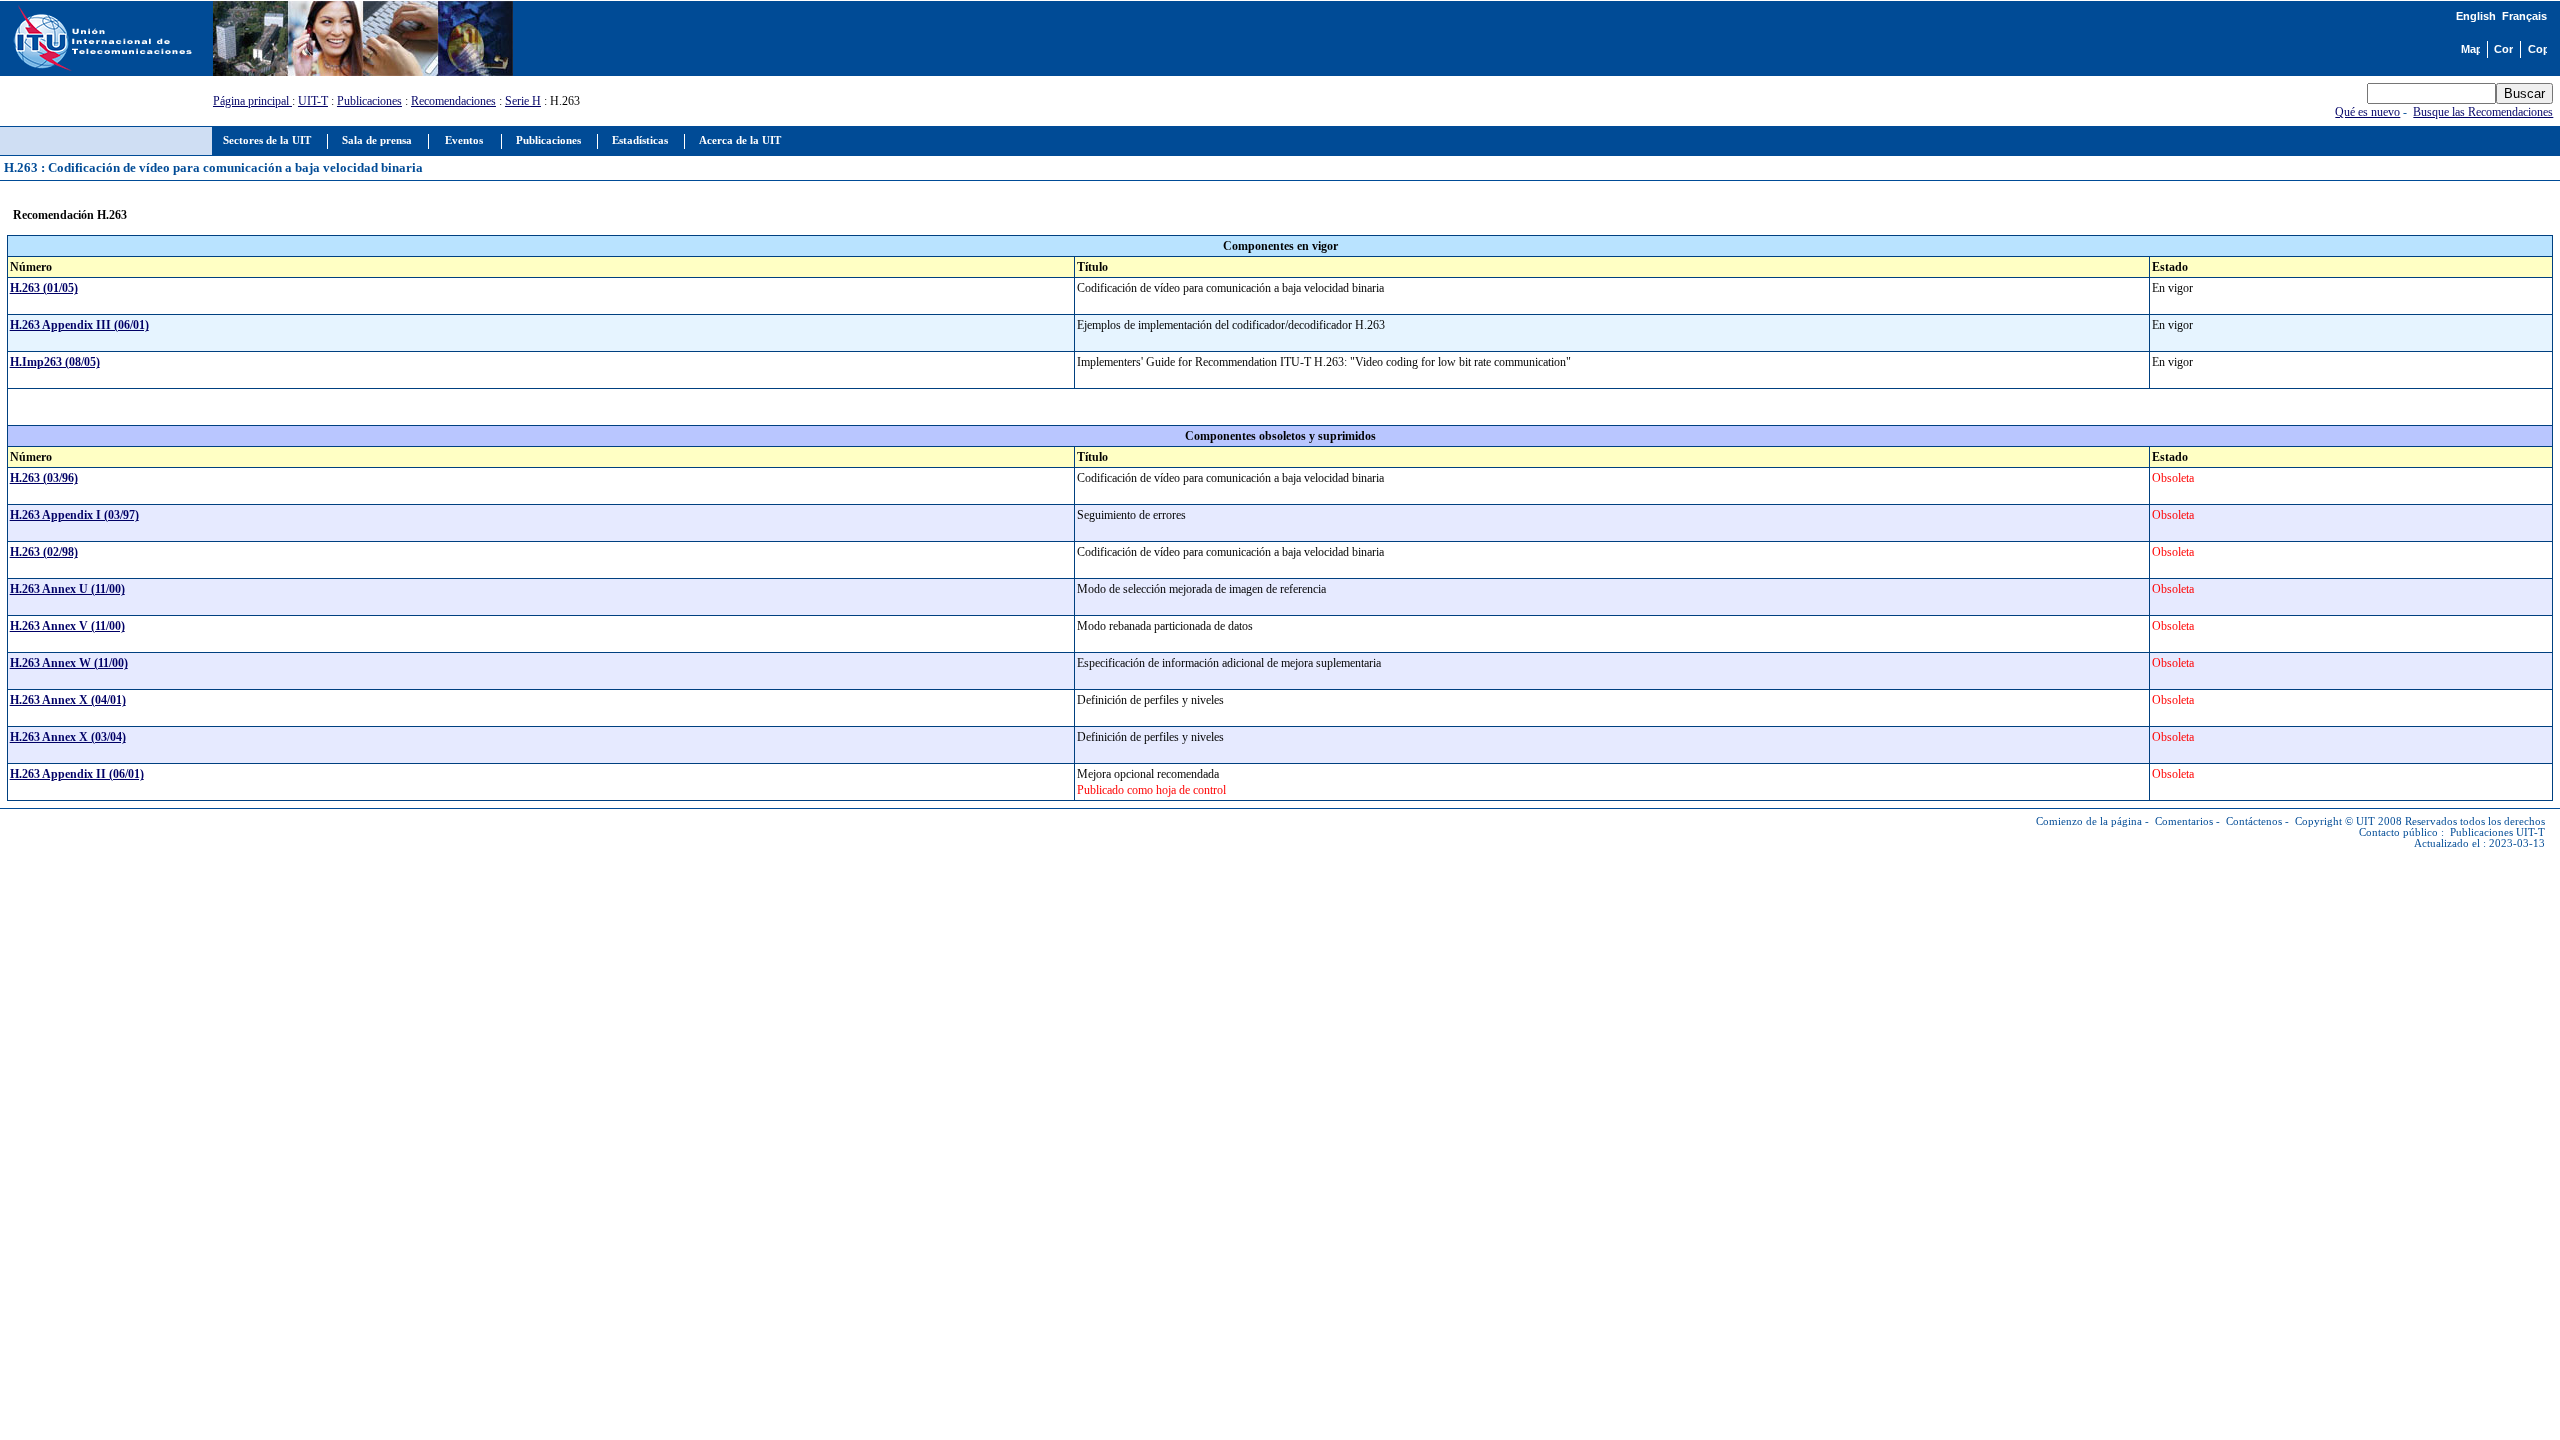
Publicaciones (369, 101)
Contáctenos (2254, 821)
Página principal (252, 101)
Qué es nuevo (2367, 112)
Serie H (523, 101)
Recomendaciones (453, 101)
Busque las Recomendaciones (2483, 112)
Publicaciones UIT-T (2497, 832)
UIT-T (313, 101)
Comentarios (2184, 821)
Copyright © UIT (2335, 821)
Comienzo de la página (2089, 821)
